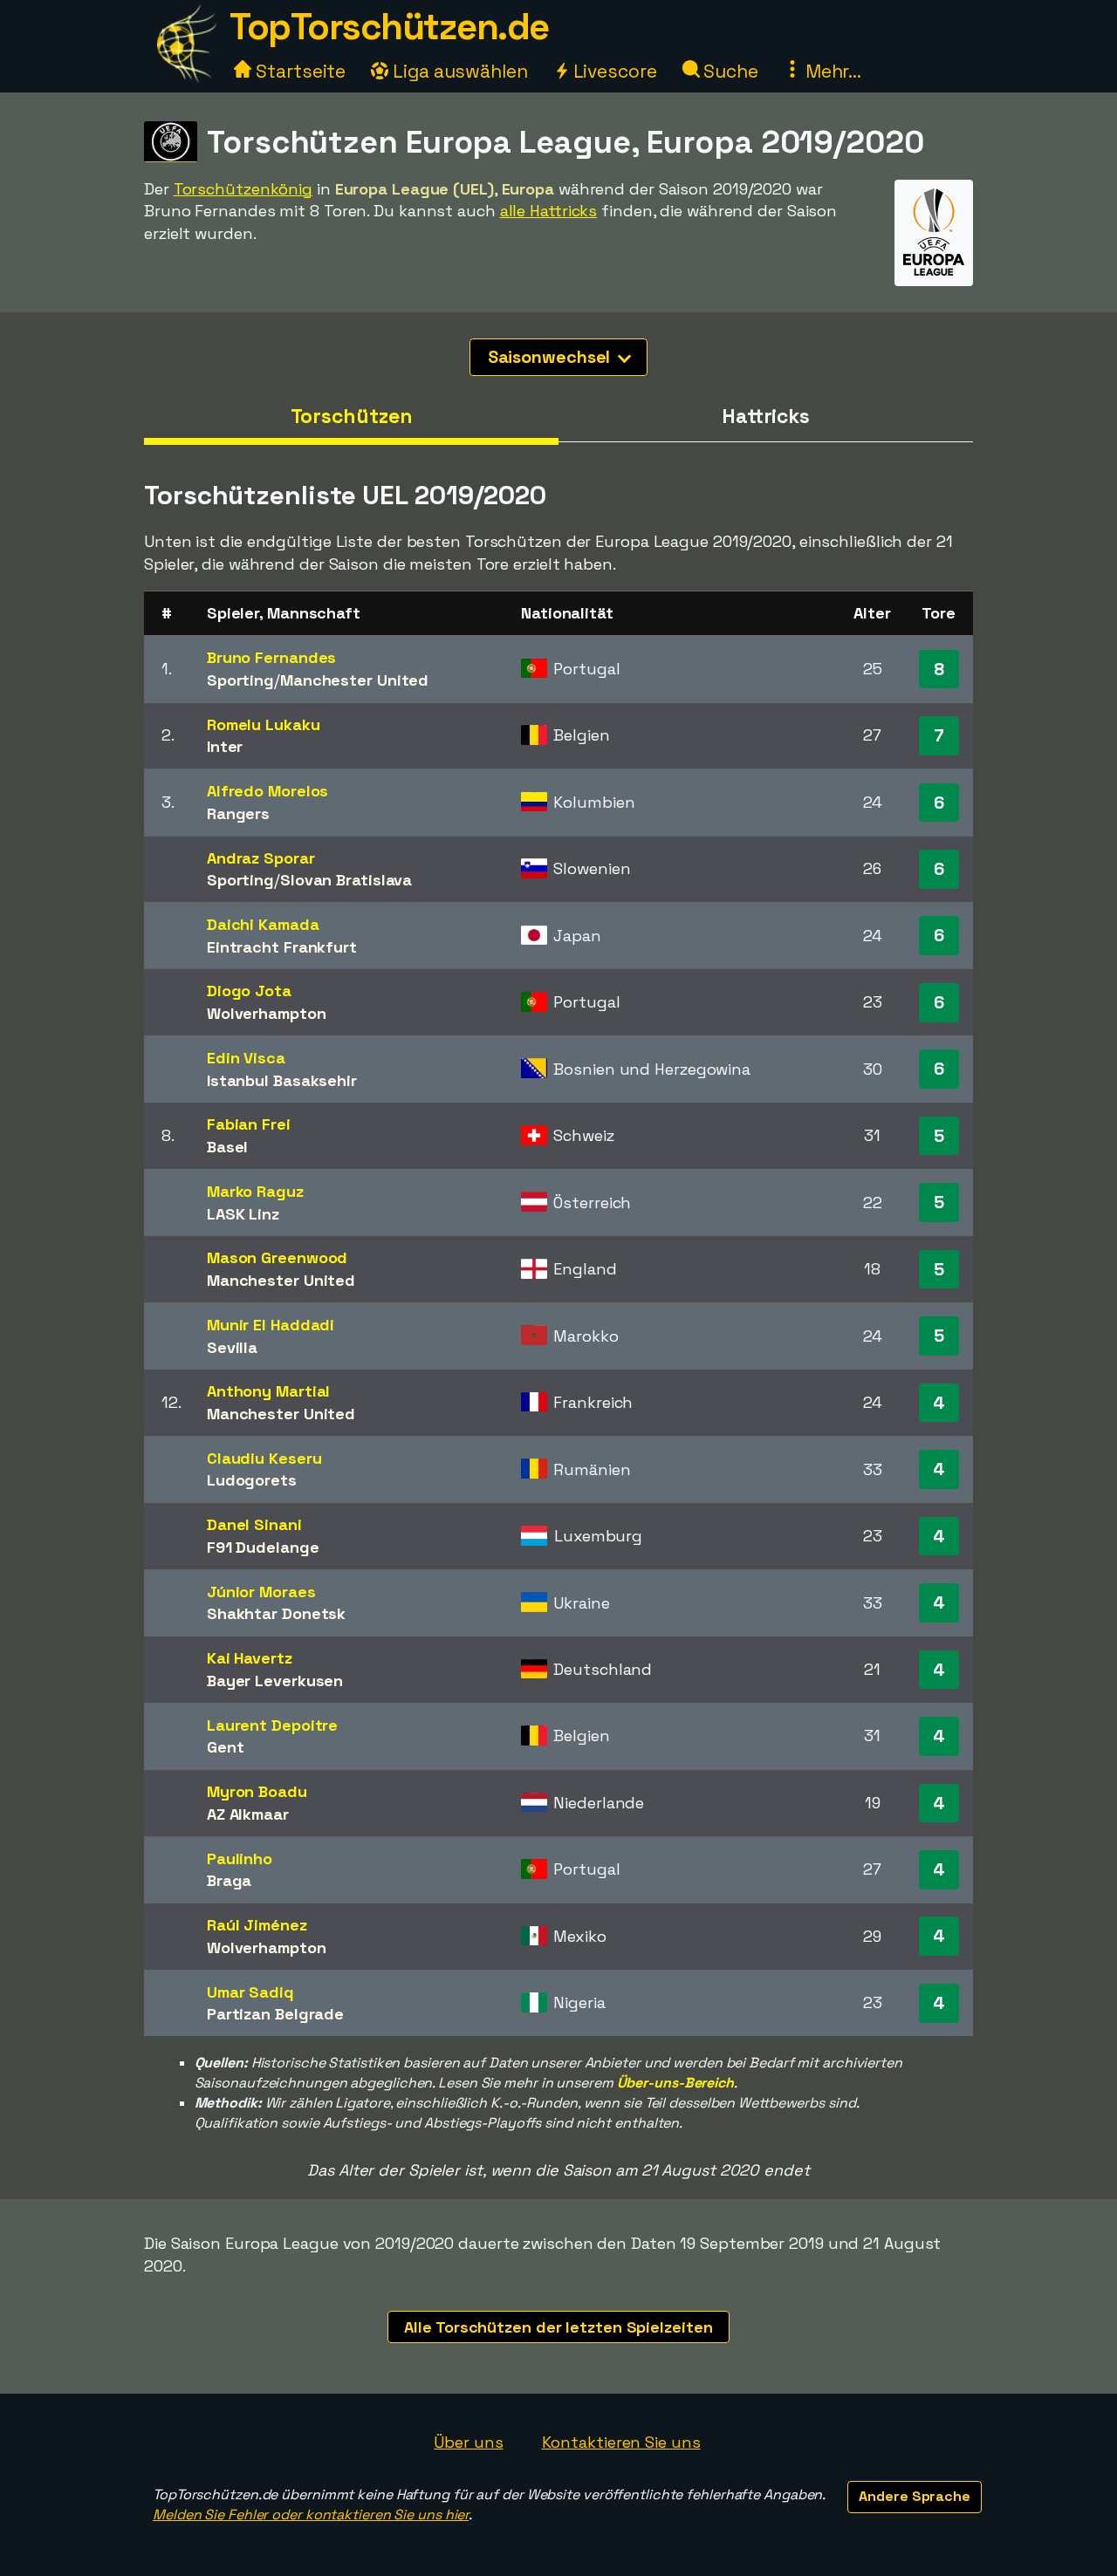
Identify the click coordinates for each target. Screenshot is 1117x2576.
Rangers (238, 813)
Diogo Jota (249, 991)
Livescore (613, 71)
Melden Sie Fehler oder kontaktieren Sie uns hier (311, 2515)
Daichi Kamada (263, 924)
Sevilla (232, 1347)
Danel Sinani (254, 1524)
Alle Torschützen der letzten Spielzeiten (558, 2327)
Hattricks (766, 416)
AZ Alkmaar (248, 1814)
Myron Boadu (257, 1791)
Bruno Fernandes (272, 657)
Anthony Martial (269, 1391)
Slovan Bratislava (346, 880)
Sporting (240, 680)
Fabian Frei (249, 1124)
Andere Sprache (915, 2496)
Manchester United (354, 680)
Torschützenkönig (243, 189)
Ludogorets (252, 1480)
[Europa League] (934, 270)
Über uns (468, 2442)
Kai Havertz (250, 1658)
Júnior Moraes (261, 1592)
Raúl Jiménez (257, 1925)
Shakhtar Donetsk (276, 1613)
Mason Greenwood (278, 1257)
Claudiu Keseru (264, 1458)
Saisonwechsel (552, 357)
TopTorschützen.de (389, 27)
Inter (225, 746)
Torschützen (352, 416)
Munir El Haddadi (271, 1325)
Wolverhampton (267, 1013)
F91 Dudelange (263, 1547)
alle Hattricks (549, 211)
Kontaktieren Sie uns (621, 2442)
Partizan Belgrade (275, 2014)
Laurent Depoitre (272, 1725)
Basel (228, 1147)
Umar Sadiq (250, 1992)
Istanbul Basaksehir (282, 1080)
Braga (230, 1880)
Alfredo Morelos (268, 791)
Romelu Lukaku (264, 724)
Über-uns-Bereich (675, 2083)
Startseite (298, 71)
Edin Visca (246, 1058)
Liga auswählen (458, 71)
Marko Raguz (255, 1191)
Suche (729, 71)
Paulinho (240, 1859)
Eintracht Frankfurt (282, 947)
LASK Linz (243, 1214)
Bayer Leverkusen (275, 1681)
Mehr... (831, 71)
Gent (226, 1747)
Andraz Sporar (261, 858)
